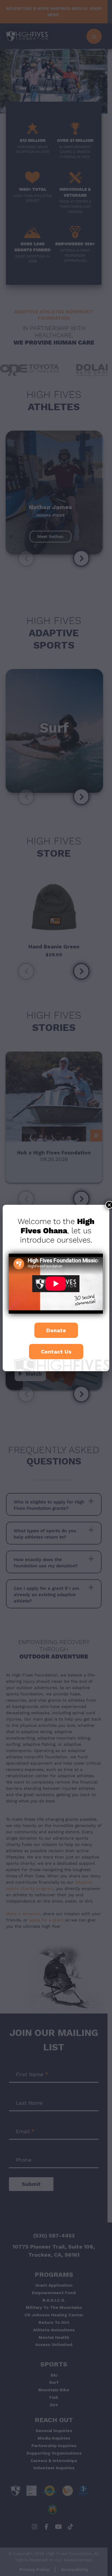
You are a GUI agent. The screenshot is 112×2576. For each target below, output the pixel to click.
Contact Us (56, 1352)
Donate (56, 1330)
